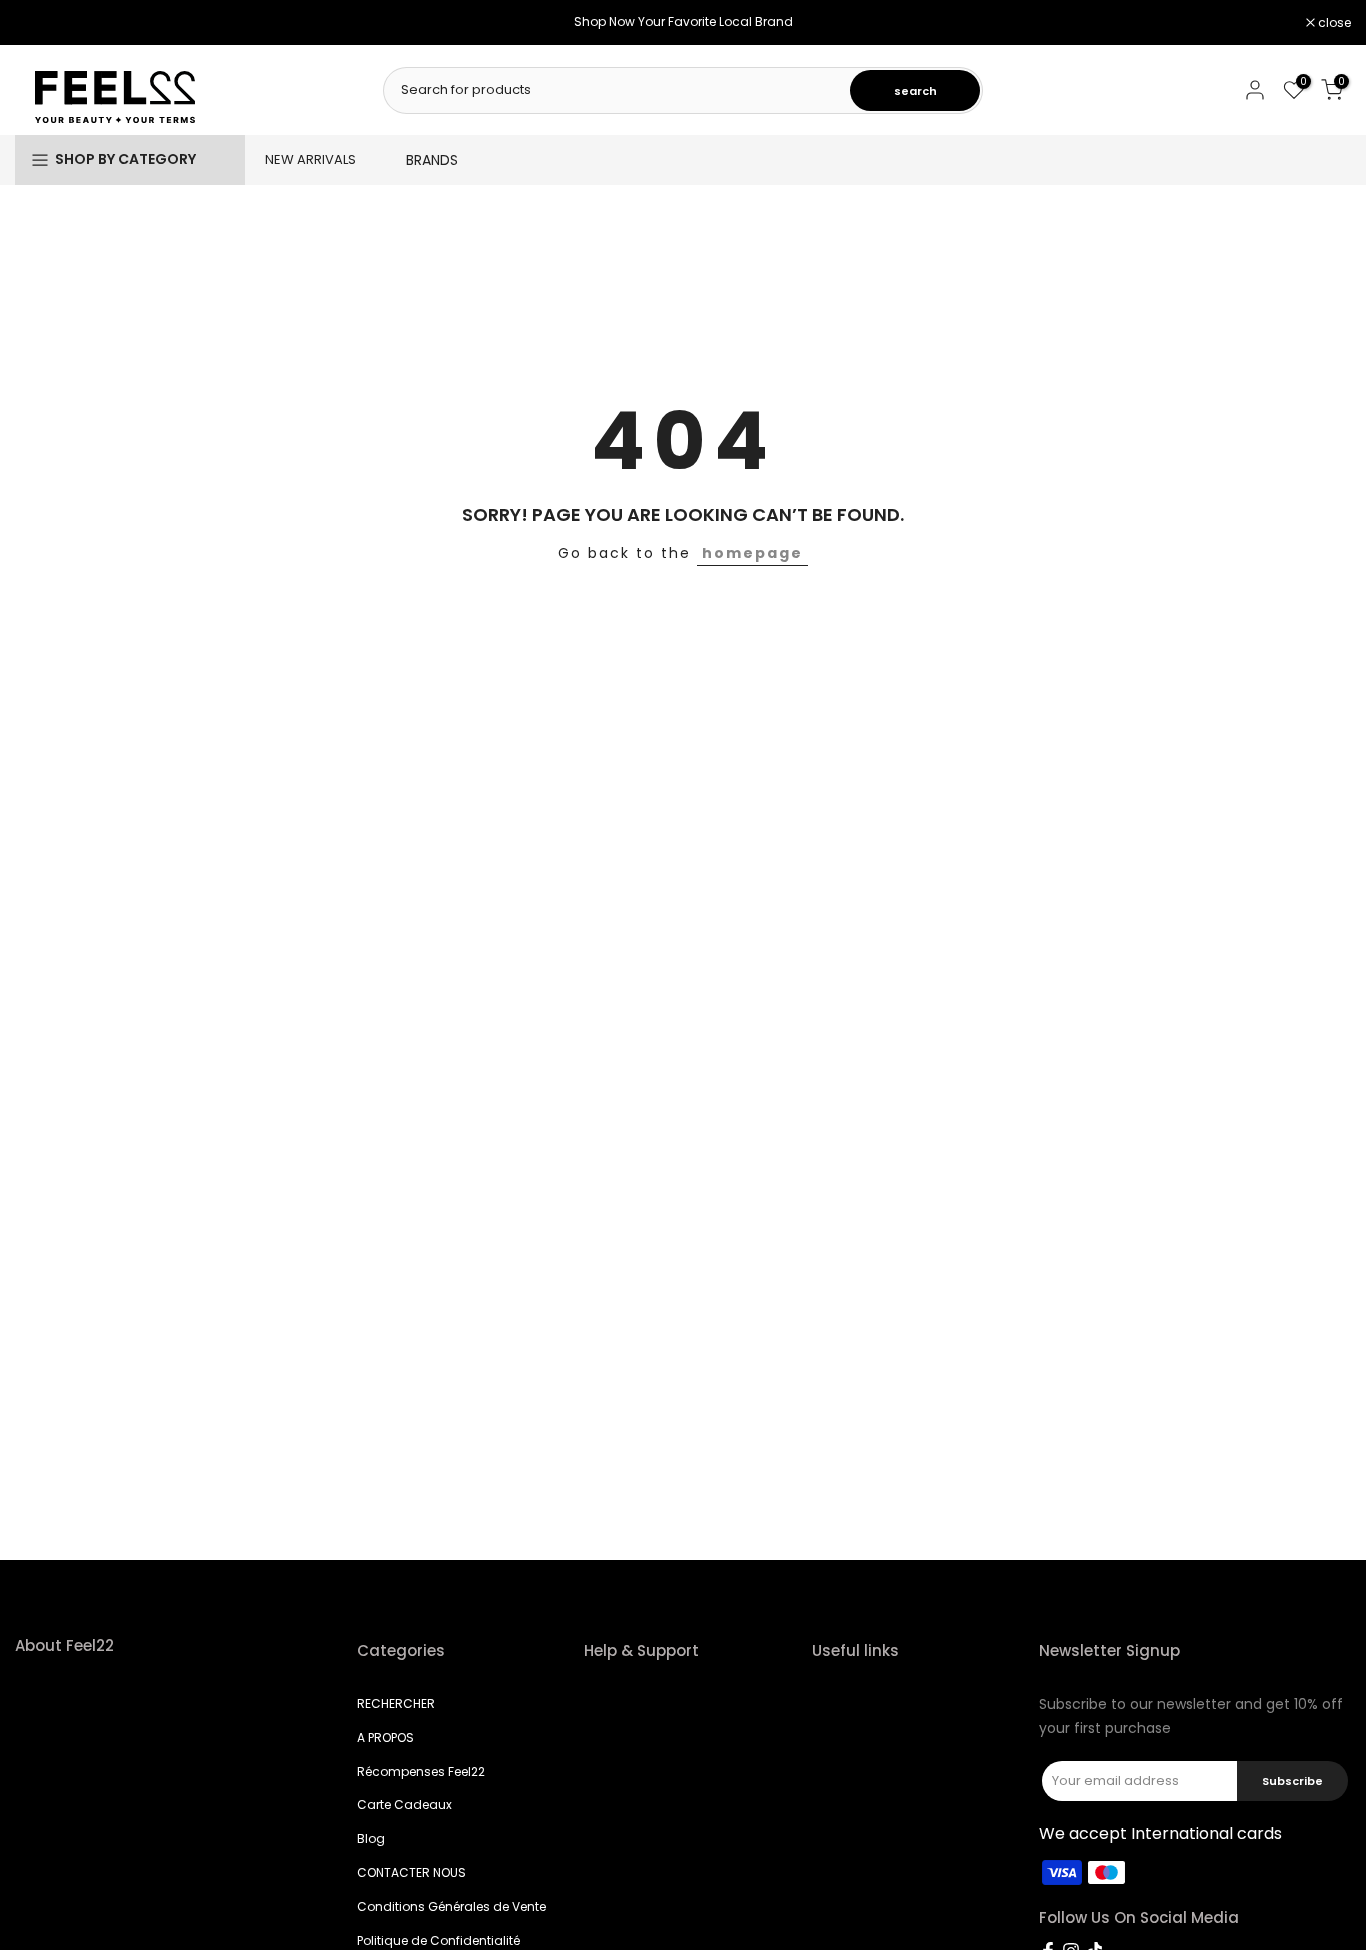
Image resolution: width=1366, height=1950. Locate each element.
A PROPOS (385, 1737)
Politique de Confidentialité (438, 1940)
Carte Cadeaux (404, 1804)
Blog (371, 1838)
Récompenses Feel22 (421, 1771)
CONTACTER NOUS (411, 1872)
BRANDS (432, 160)
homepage (752, 553)
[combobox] (618, 90)
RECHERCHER (396, 1703)
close (42, 23)
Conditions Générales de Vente (451, 1906)
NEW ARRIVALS (310, 159)
